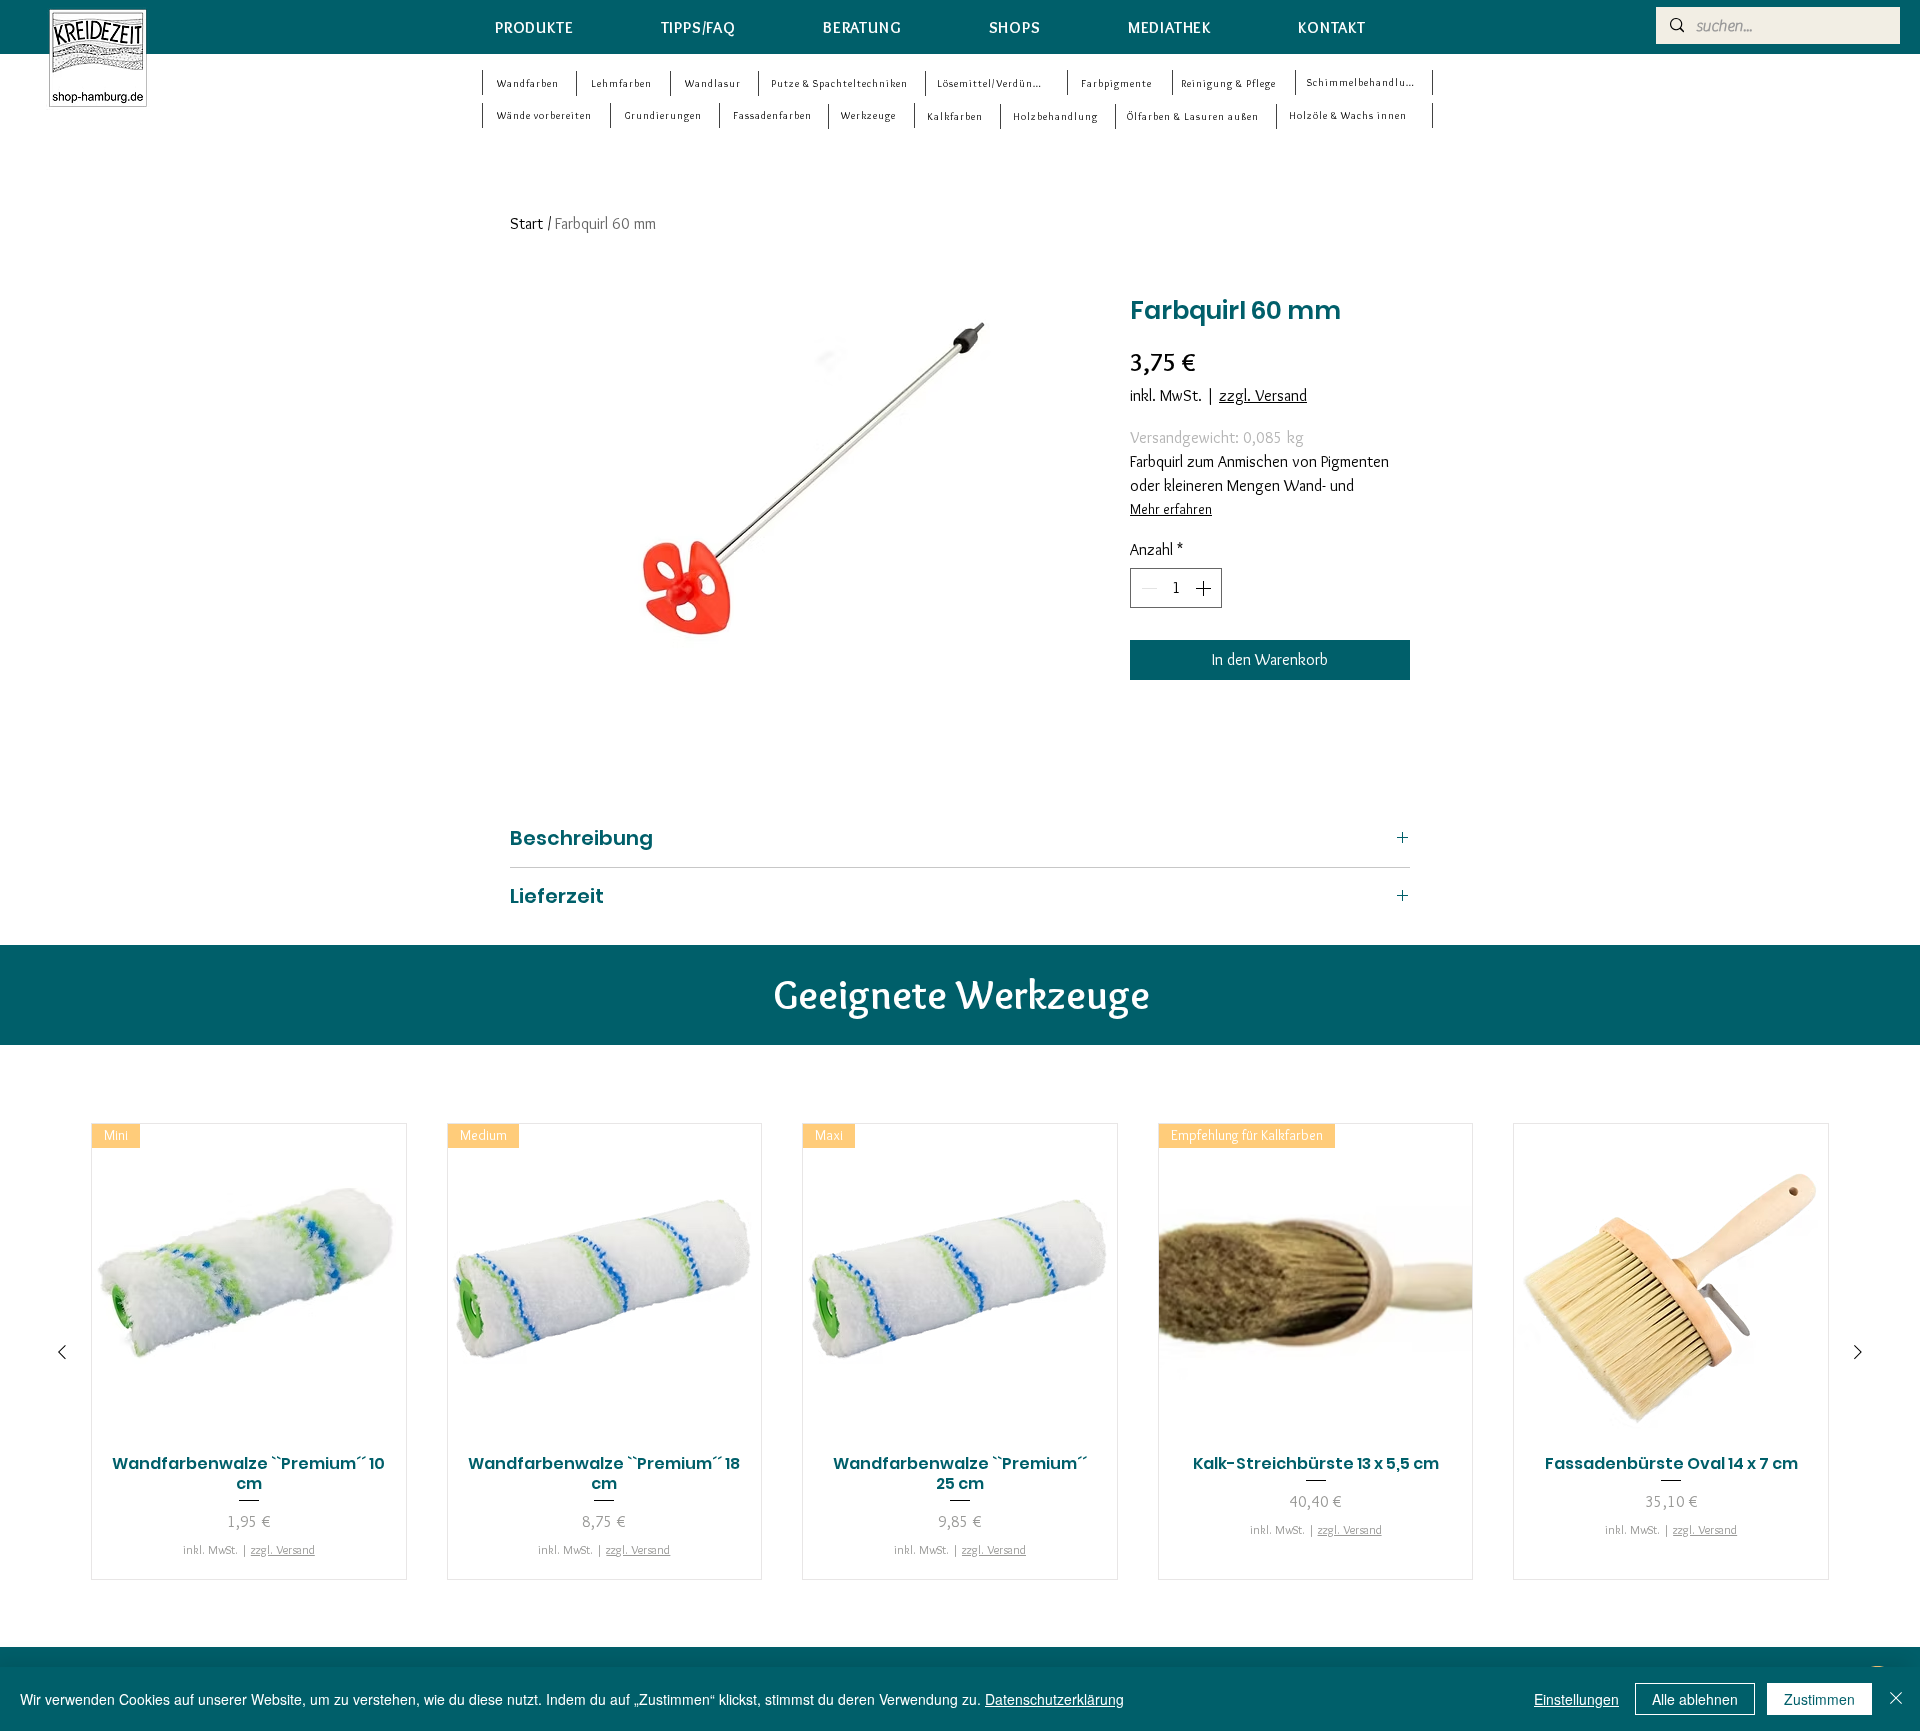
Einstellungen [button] (1576, 1699)
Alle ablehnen (1695, 1699)
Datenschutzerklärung (1054, 1699)
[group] (960, 1351)
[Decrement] (1147, 588)
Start (526, 223)
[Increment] (1205, 588)
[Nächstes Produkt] (1858, 1352)
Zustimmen (1819, 1699)
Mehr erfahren (1171, 509)
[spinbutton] (1176, 588)
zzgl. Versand (1263, 395)
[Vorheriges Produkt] (62, 1352)
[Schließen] (1896, 1699)
